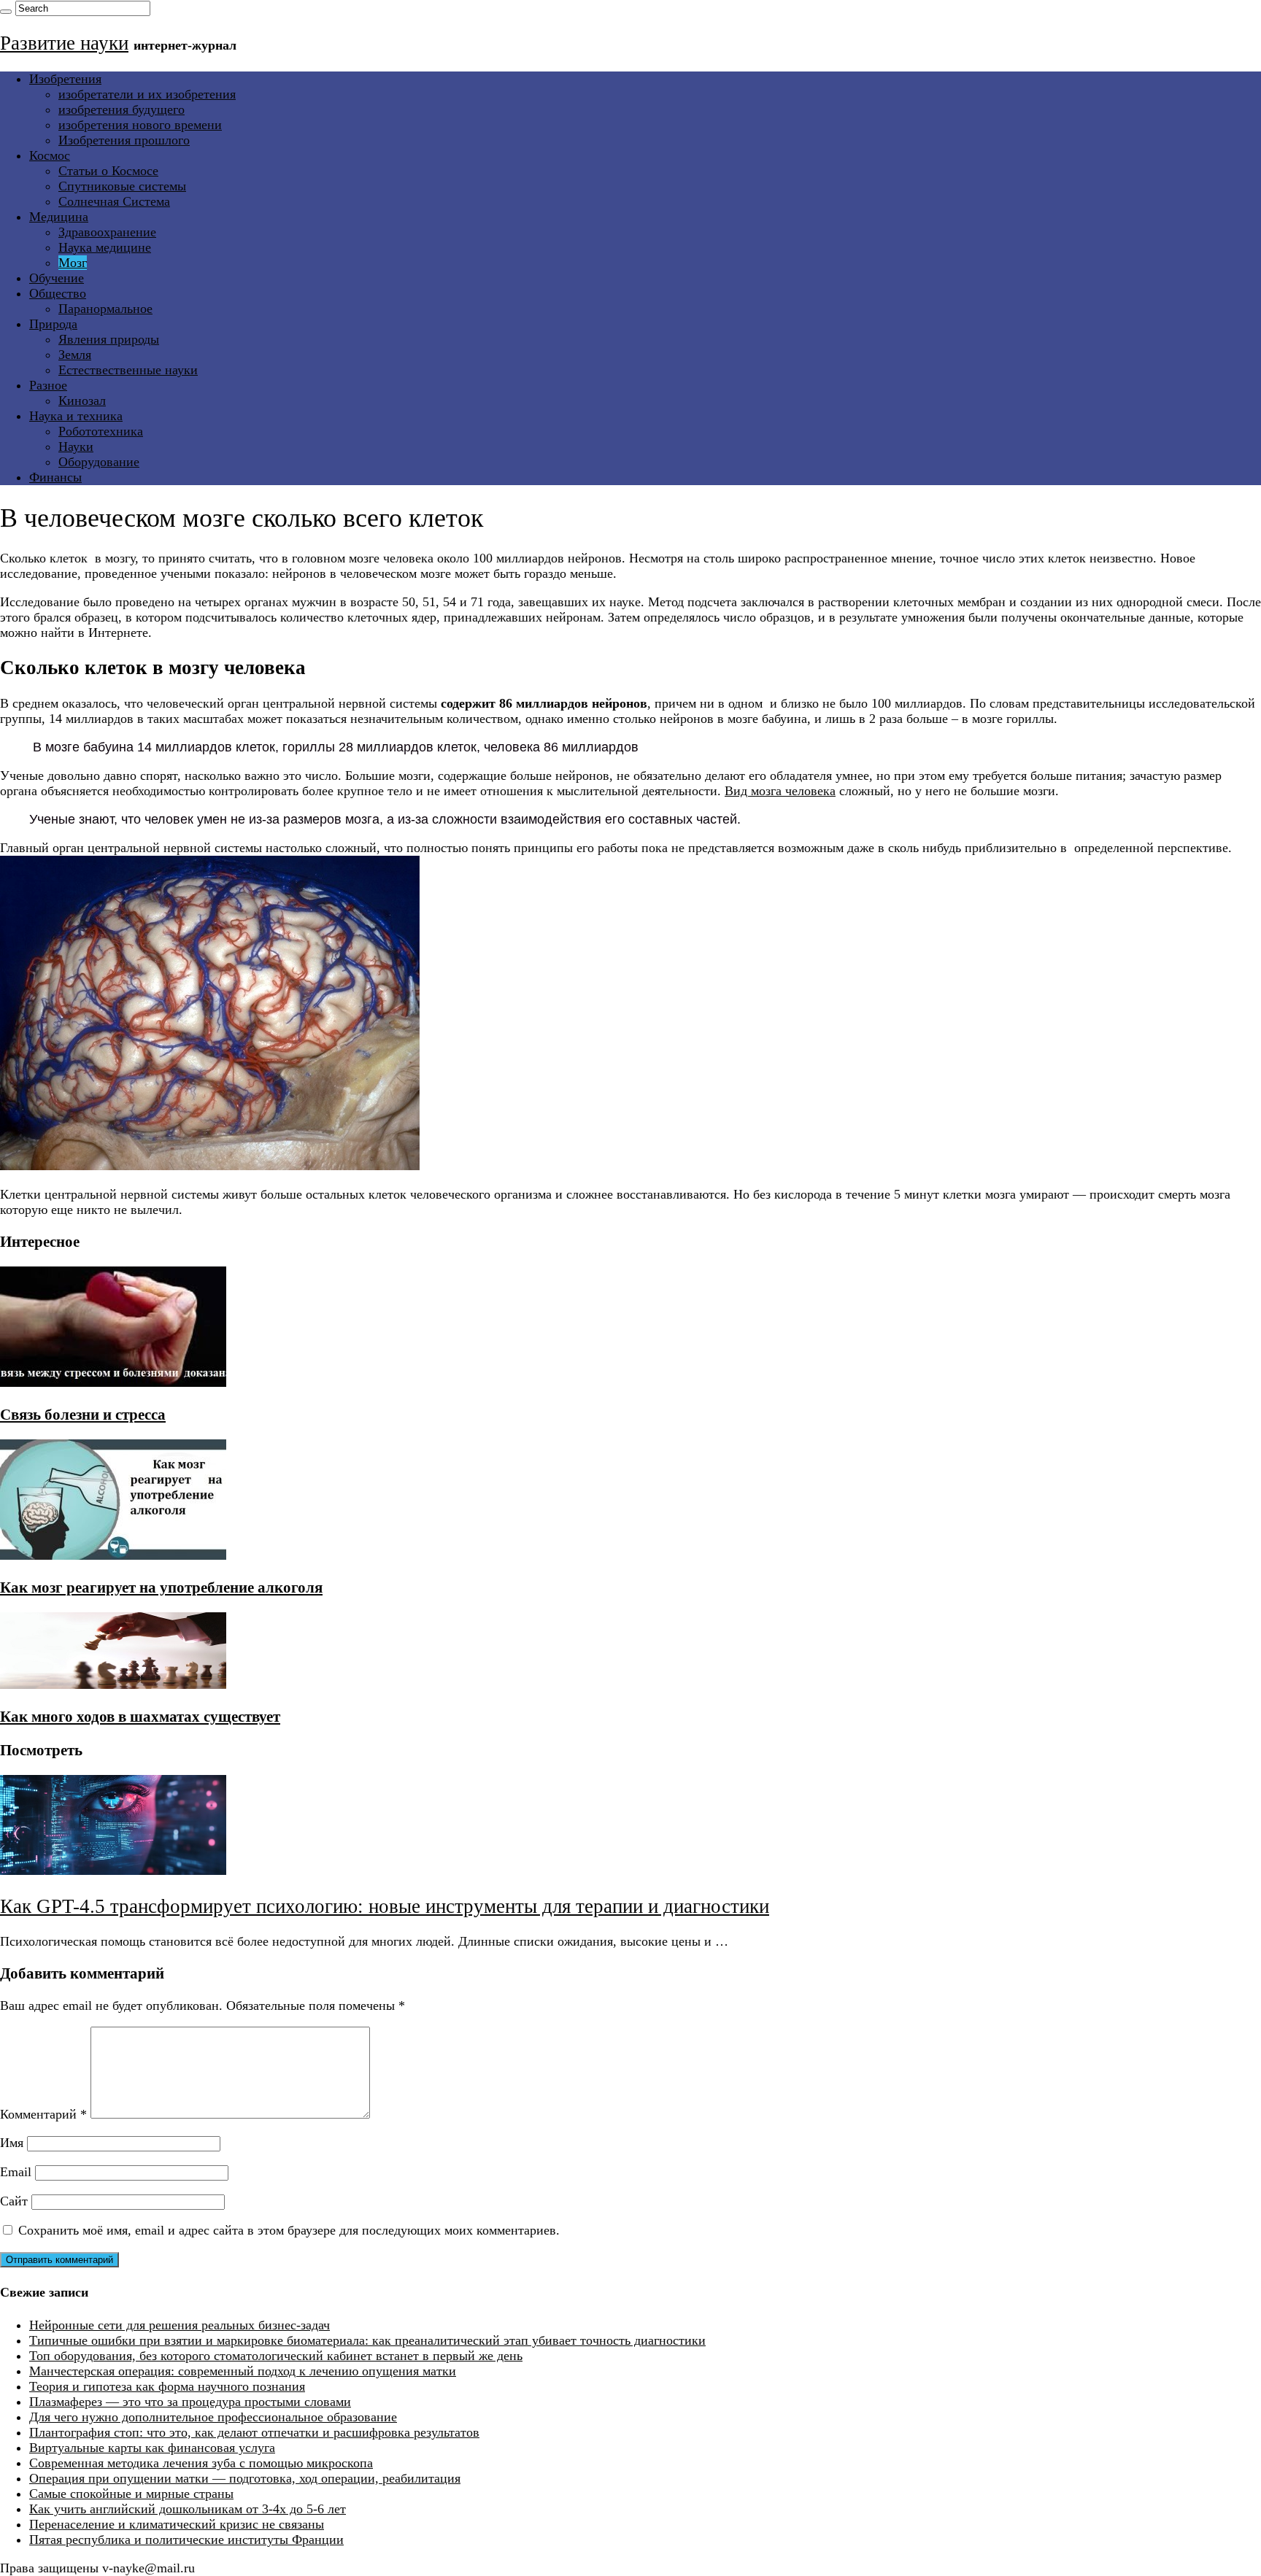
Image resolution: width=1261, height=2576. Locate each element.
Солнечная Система (114, 201)
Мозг (73, 263)
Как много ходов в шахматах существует (140, 1717)
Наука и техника (76, 416)
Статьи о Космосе (108, 171)
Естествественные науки (128, 370)
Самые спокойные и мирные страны (131, 2494)
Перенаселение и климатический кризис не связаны (177, 2524)
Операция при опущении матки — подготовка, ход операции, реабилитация (245, 2478)
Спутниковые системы (122, 186)
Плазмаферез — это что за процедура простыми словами (190, 2402)
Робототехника (101, 431)
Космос (50, 155)
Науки (76, 446)
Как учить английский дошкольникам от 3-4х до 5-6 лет (188, 2509)
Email (16, 2172)
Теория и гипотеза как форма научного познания (167, 2386)
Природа (53, 324)
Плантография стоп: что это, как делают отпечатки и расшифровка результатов (254, 2432)
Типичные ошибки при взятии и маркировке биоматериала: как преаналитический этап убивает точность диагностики (367, 2340)
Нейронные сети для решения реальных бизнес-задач (180, 2325)
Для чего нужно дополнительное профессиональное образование (213, 2417)
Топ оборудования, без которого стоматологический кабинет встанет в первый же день (276, 2356)
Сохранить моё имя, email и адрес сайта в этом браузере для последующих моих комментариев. (289, 2230)
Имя (12, 2143)
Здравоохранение (107, 232)
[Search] (6, 12)
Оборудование (99, 462)
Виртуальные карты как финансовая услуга (152, 2448)
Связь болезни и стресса (83, 1415)
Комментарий (43, 2114)
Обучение (57, 278)
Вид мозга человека (780, 791)
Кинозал (82, 401)
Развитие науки (64, 43)
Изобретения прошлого (124, 140)
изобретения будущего (122, 109)
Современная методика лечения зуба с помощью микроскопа (201, 2463)
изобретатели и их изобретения (147, 94)
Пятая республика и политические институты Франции (186, 2540)
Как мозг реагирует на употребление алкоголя (161, 1587)
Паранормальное (105, 309)
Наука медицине (105, 247)
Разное (48, 385)
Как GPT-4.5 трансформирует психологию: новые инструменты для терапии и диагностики (385, 1906)
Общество (58, 293)
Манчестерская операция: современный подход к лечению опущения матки (243, 2371)
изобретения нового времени (140, 125)
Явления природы (109, 339)
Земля (75, 355)
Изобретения (65, 79)
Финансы (55, 477)
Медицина (59, 217)
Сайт (14, 2201)
